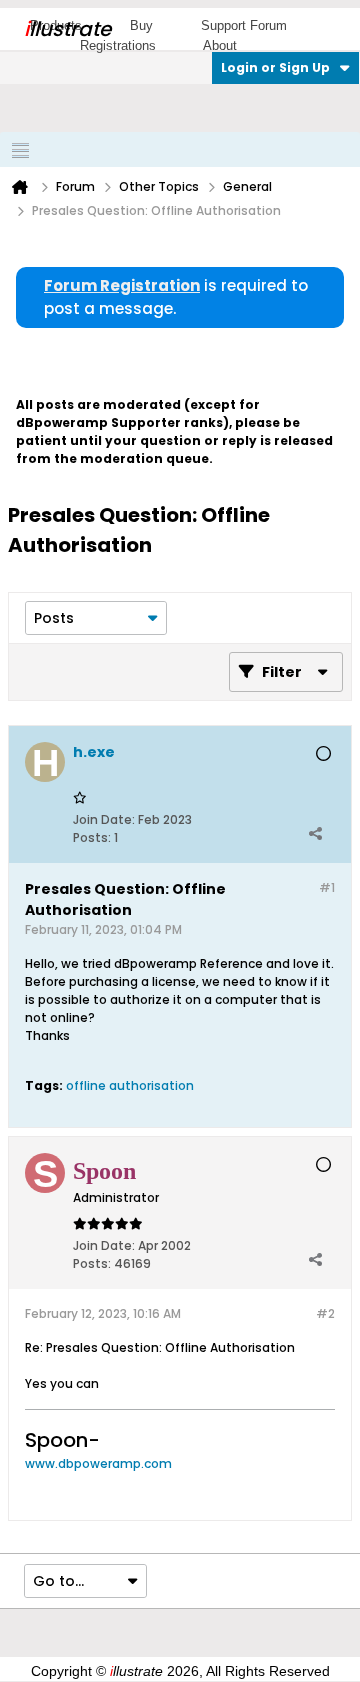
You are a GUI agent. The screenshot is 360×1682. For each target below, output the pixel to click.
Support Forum (244, 25)
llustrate (67, 29)
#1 (327, 887)
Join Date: (104, 819)
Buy (141, 25)
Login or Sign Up (275, 67)
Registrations (118, 45)
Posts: (92, 837)
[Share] (315, 833)
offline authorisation (130, 1085)
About (220, 45)
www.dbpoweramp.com (98, 1463)
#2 (325, 1313)
